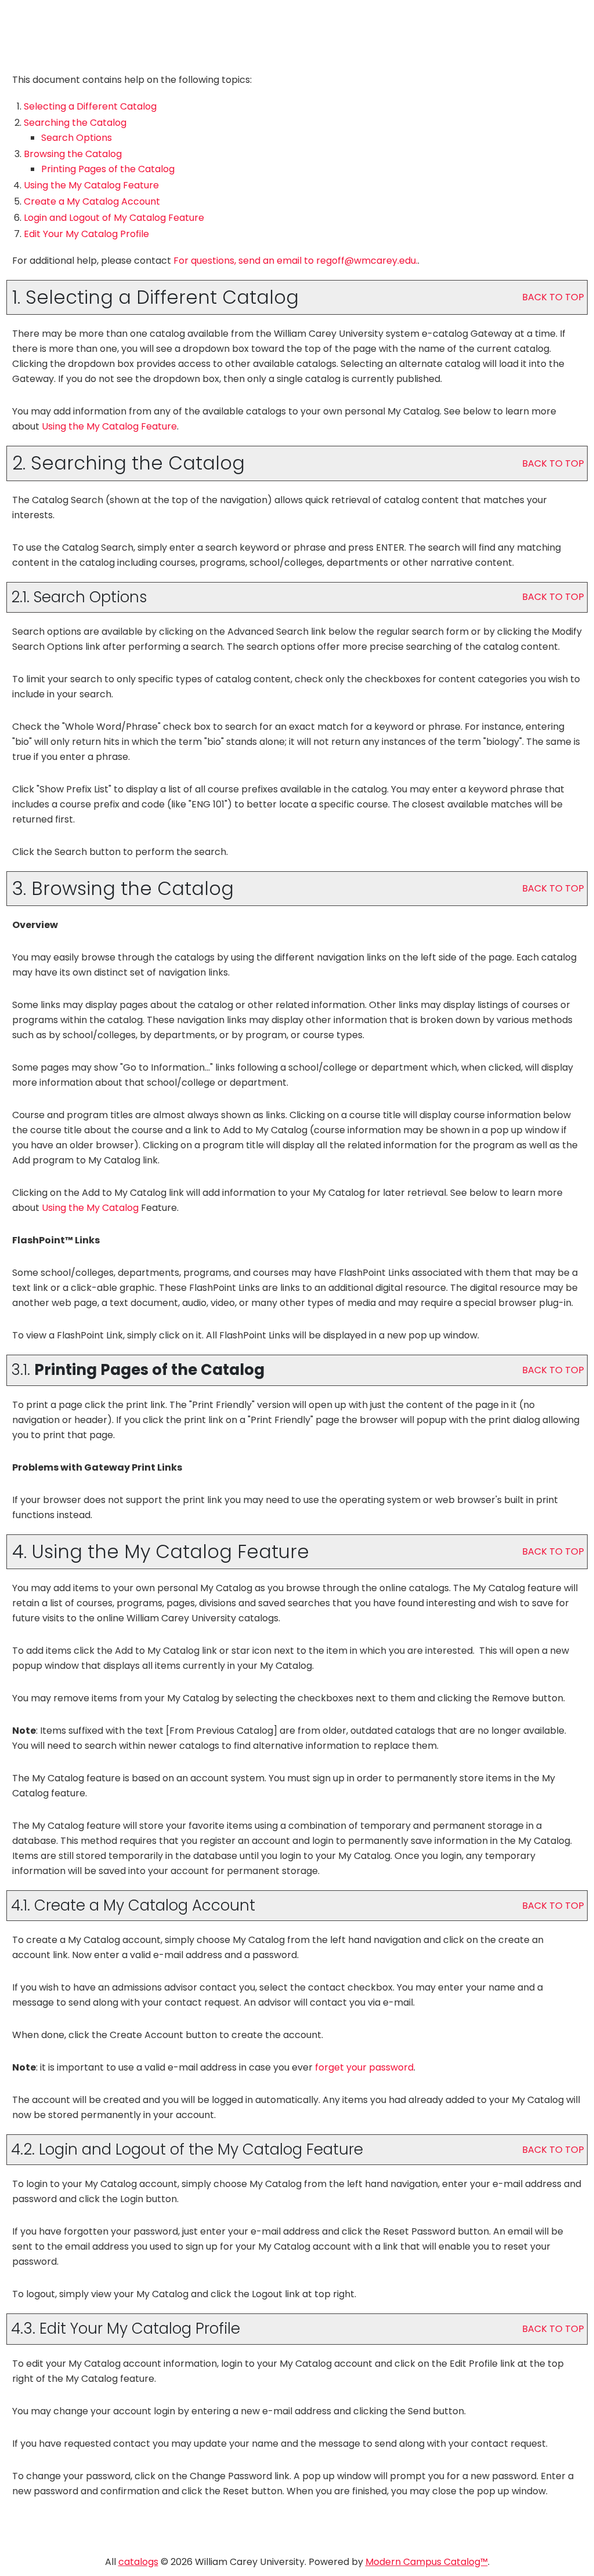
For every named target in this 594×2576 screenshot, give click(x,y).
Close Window (547, 20)
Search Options (77, 138)
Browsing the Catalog (73, 154)
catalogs (138, 2562)
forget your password (364, 2067)
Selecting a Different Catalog (90, 106)
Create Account (92, 201)
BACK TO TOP (553, 297)
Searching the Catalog (75, 123)
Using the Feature (91, 185)
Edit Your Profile (86, 234)
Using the (90, 1208)
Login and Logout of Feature (114, 218)
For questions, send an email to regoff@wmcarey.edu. (296, 261)
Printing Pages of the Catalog (108, 169)
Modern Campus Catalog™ (427, 2562)
